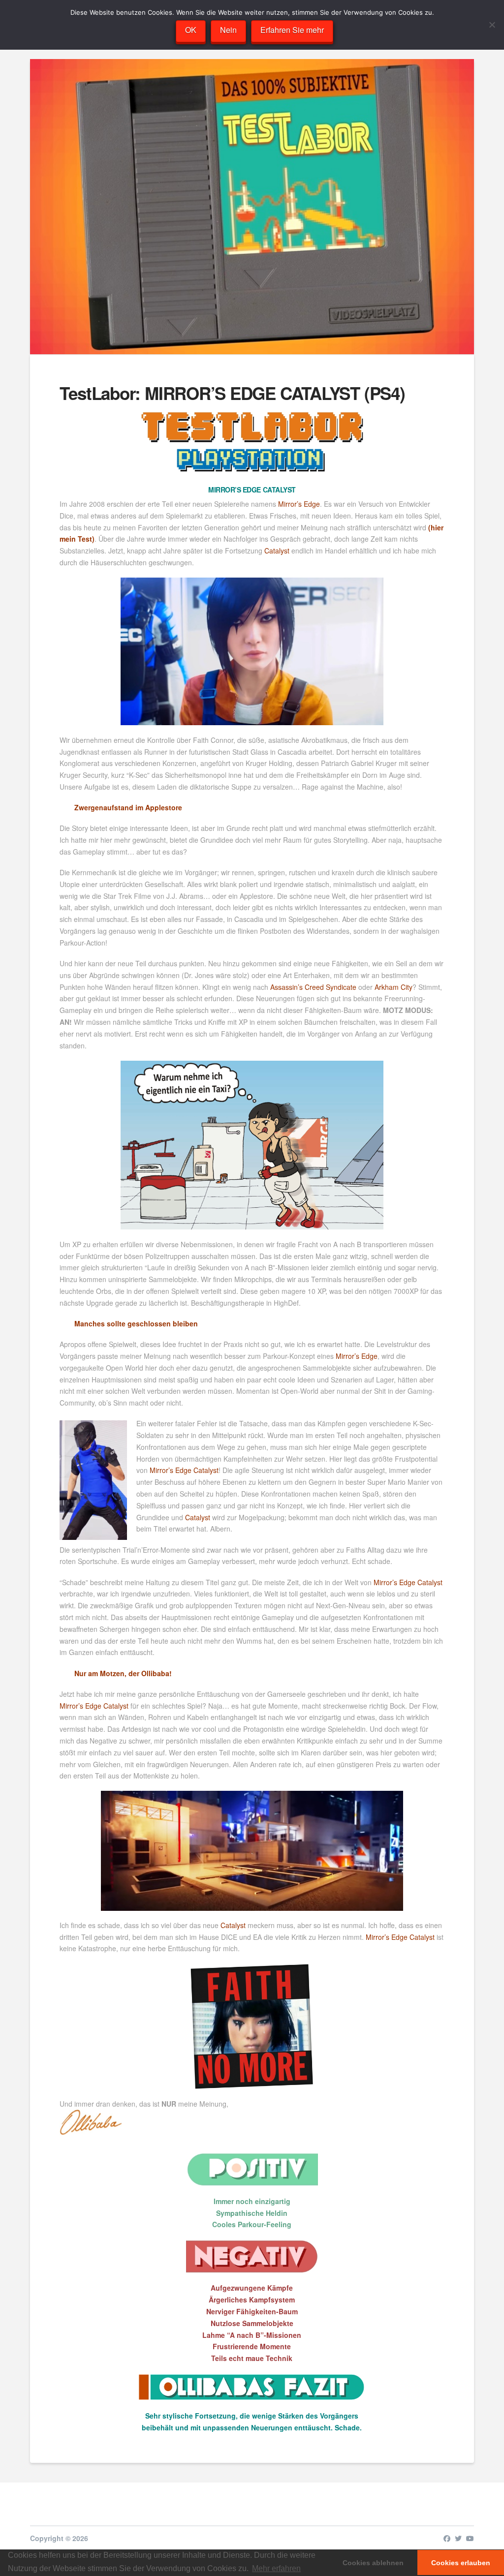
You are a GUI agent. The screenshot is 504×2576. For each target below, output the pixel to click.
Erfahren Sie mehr (292, 30)
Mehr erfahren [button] (276, 2568)
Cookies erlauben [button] (461, 2563)
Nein (228, 30)
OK (191, 30)
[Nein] (492, 25)
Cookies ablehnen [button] (373, 2563)
